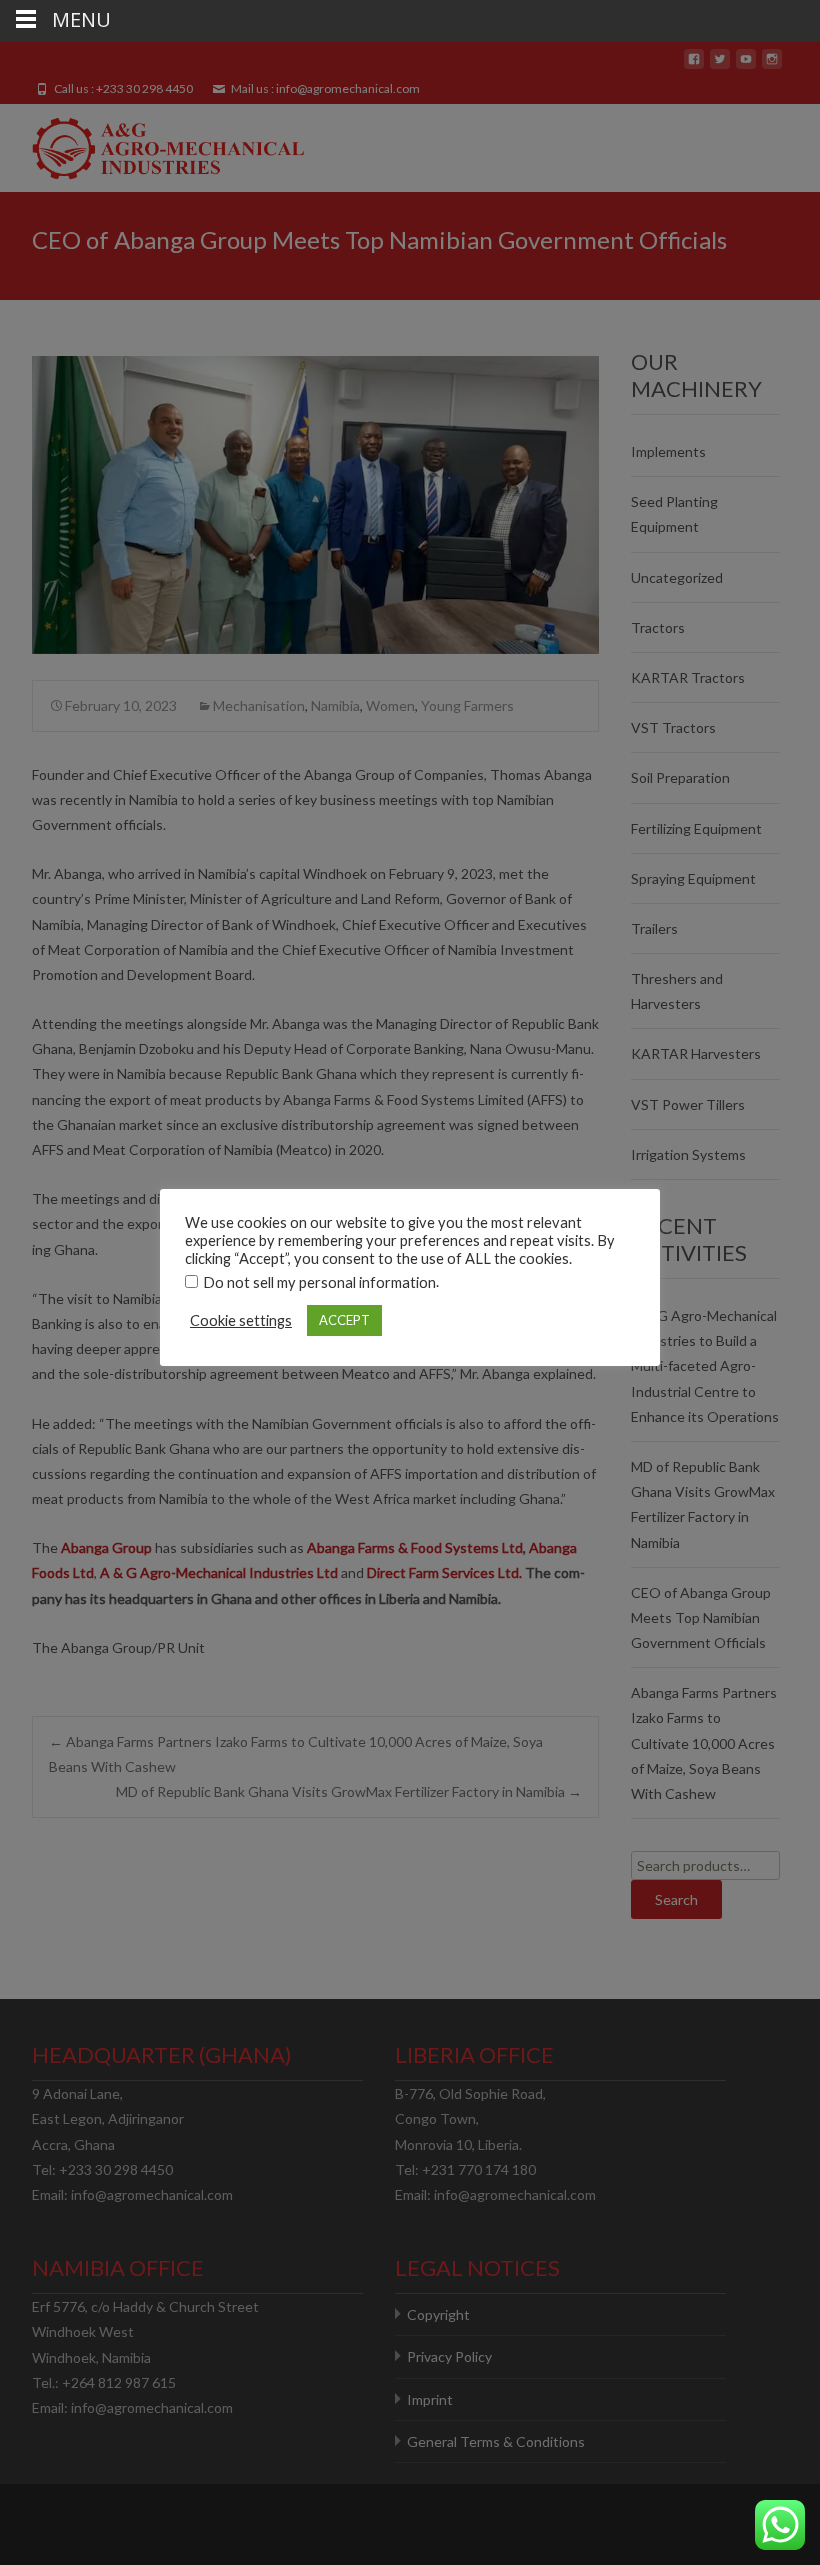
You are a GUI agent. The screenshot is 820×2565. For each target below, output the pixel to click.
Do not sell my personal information (319, 1282)
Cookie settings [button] (241, 1320)
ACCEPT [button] (344, 1320)
